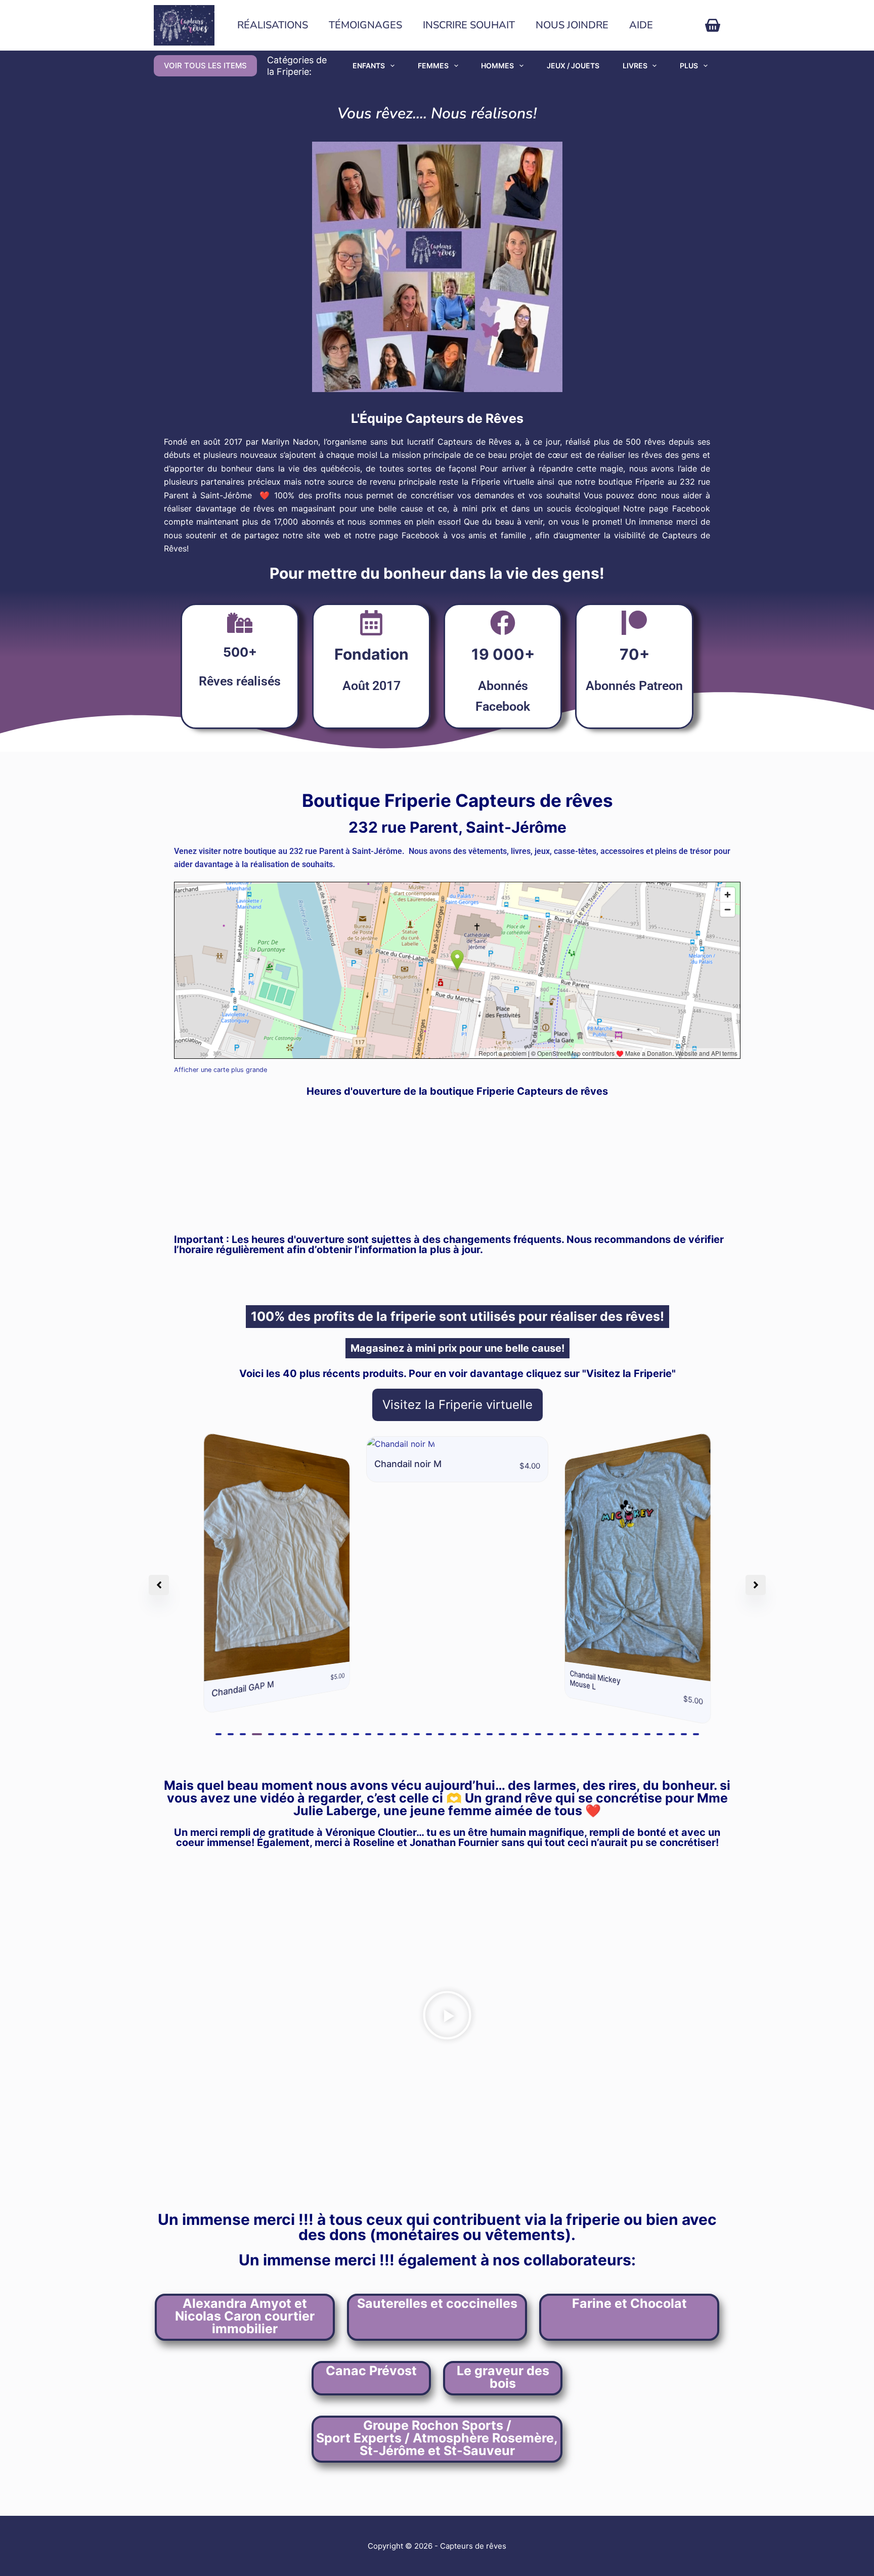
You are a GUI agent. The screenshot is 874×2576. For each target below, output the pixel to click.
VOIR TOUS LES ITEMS (205, 66)
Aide (641, 25)
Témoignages (365, 25)
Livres (635, 66)
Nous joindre (572, 25)
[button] (219, 1734)
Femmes (433, 66)
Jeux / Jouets (573, 66)
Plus (689, 66)
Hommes (497, 66)
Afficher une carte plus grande (221, 1070)
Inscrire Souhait (469, 25)
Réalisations (273, 25)
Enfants (369, 66)
